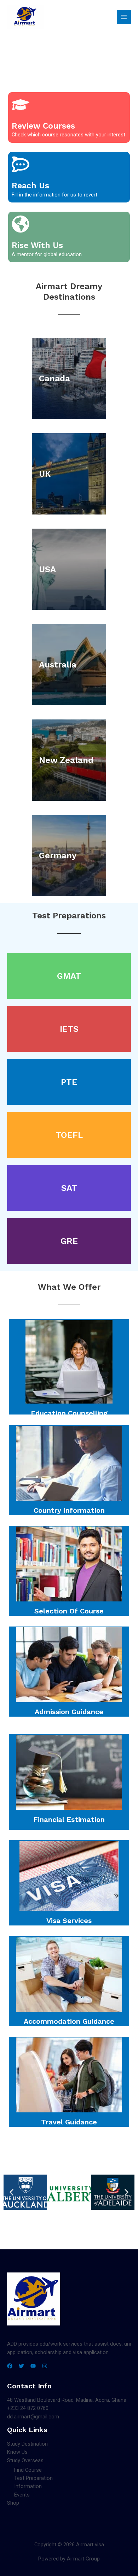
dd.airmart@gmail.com (33, 2417)
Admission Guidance (69, 1712)
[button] (11, 2192)
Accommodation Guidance (69, 2021)
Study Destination (27, 2444)
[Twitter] (21, 2366)
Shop (13, 2503)
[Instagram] (45, 2366)
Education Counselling (69, 1413)
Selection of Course (69, 1611)
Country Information (69, 1510)
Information (28, 2486)
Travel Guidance (69, 2122)
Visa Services (69, 1921)
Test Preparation (33, 2478)
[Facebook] (10, 2366)
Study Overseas (25, 2460)
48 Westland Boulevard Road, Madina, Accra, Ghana (67, 2400)
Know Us (17, 2452)
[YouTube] (33, 2366)
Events (22, 2495)
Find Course (28, 2470)
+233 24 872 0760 (28, 2408)
